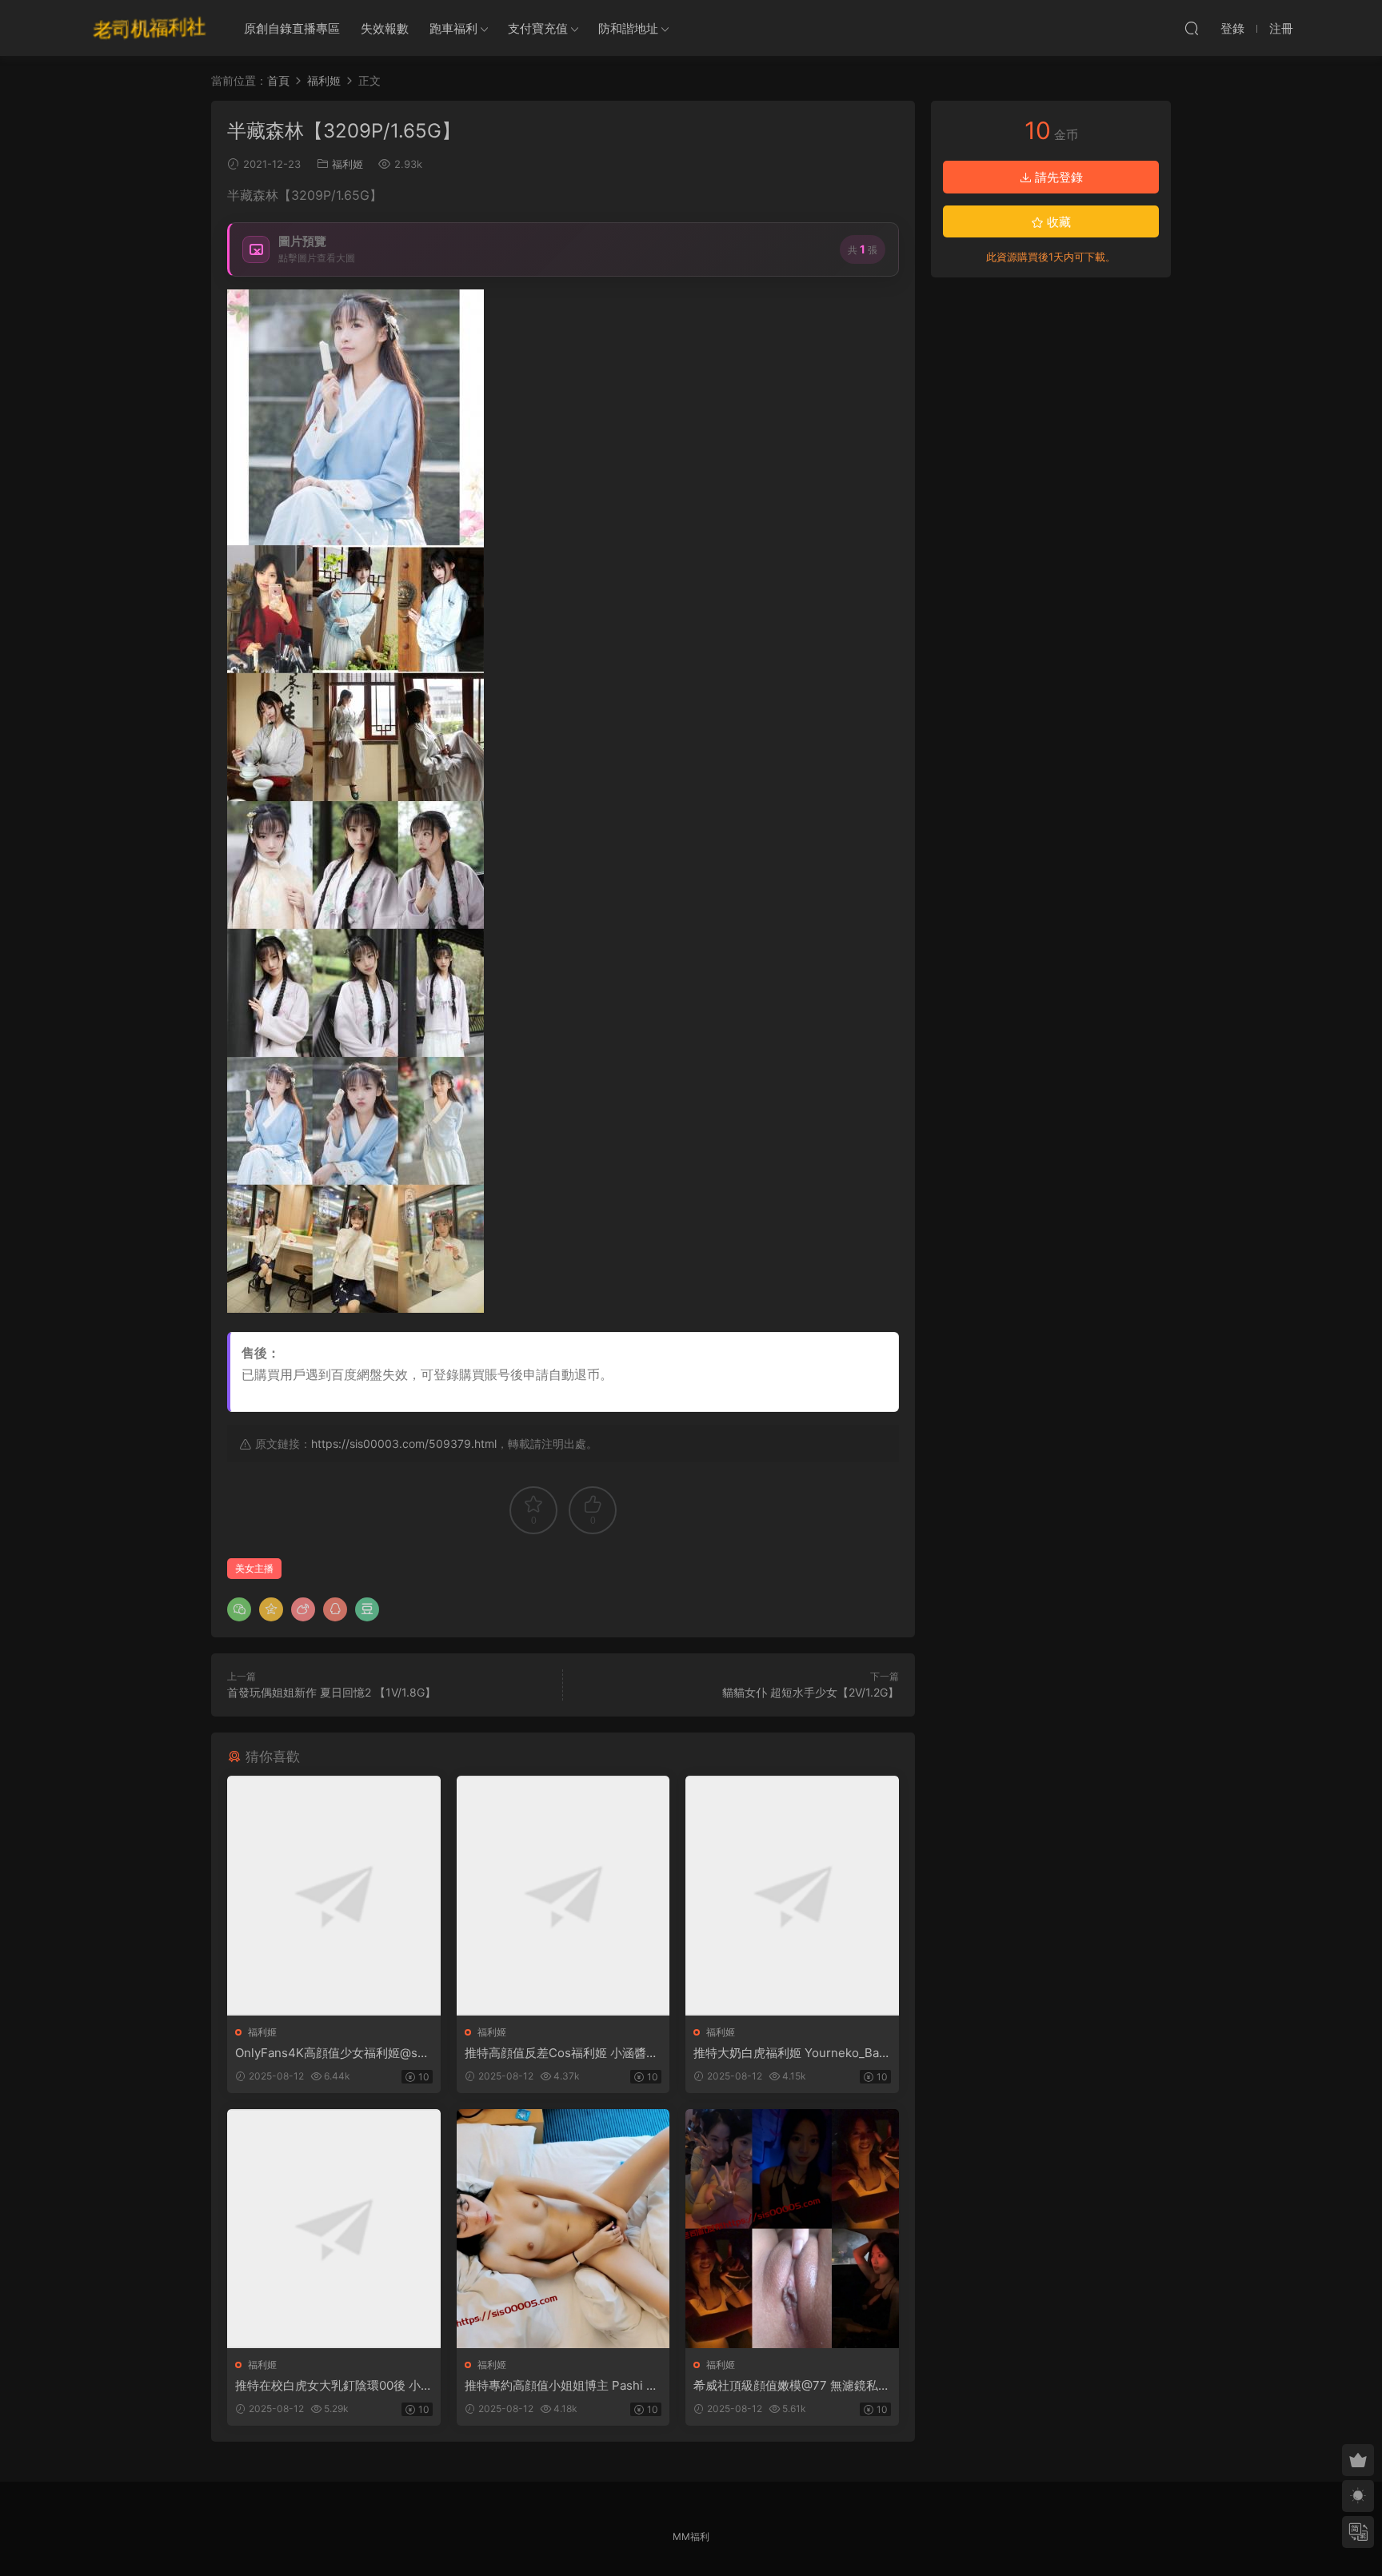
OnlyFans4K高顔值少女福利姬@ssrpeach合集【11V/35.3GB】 (332, 2053)
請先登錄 (1057, 177)
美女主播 (254, 1568)
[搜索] (1192, 28)
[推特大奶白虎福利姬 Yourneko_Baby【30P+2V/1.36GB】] (792, 1895)
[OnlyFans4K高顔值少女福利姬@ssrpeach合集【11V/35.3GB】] (334, 1895)
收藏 (1057, 222)
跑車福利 (453, 28)
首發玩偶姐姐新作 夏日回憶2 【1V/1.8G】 (332, 1692)
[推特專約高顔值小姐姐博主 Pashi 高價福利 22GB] (563, 2229)
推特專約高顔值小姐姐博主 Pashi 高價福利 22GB (561, 2386)
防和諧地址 (628, 28)
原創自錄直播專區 (292, 28)
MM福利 (691, 2536)
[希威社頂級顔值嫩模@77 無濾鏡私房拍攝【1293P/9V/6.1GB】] (792, 2229)
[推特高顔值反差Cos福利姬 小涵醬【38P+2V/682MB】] (563, 1895)
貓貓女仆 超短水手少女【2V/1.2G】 (811, 1692)
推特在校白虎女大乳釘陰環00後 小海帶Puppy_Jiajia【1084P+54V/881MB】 (333, 2386)
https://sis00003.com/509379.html (404, 1444)
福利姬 (347, 164)
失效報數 (385, 28)
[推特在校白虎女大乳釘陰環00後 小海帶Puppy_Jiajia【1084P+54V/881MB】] (334, 2229)
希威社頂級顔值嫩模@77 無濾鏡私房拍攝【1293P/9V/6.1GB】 (792, 2386)
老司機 (150, 28)
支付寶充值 (538, 28)
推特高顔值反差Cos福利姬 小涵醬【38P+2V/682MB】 (555, 2053)
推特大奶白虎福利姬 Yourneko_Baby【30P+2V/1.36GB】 (790, 2053)
